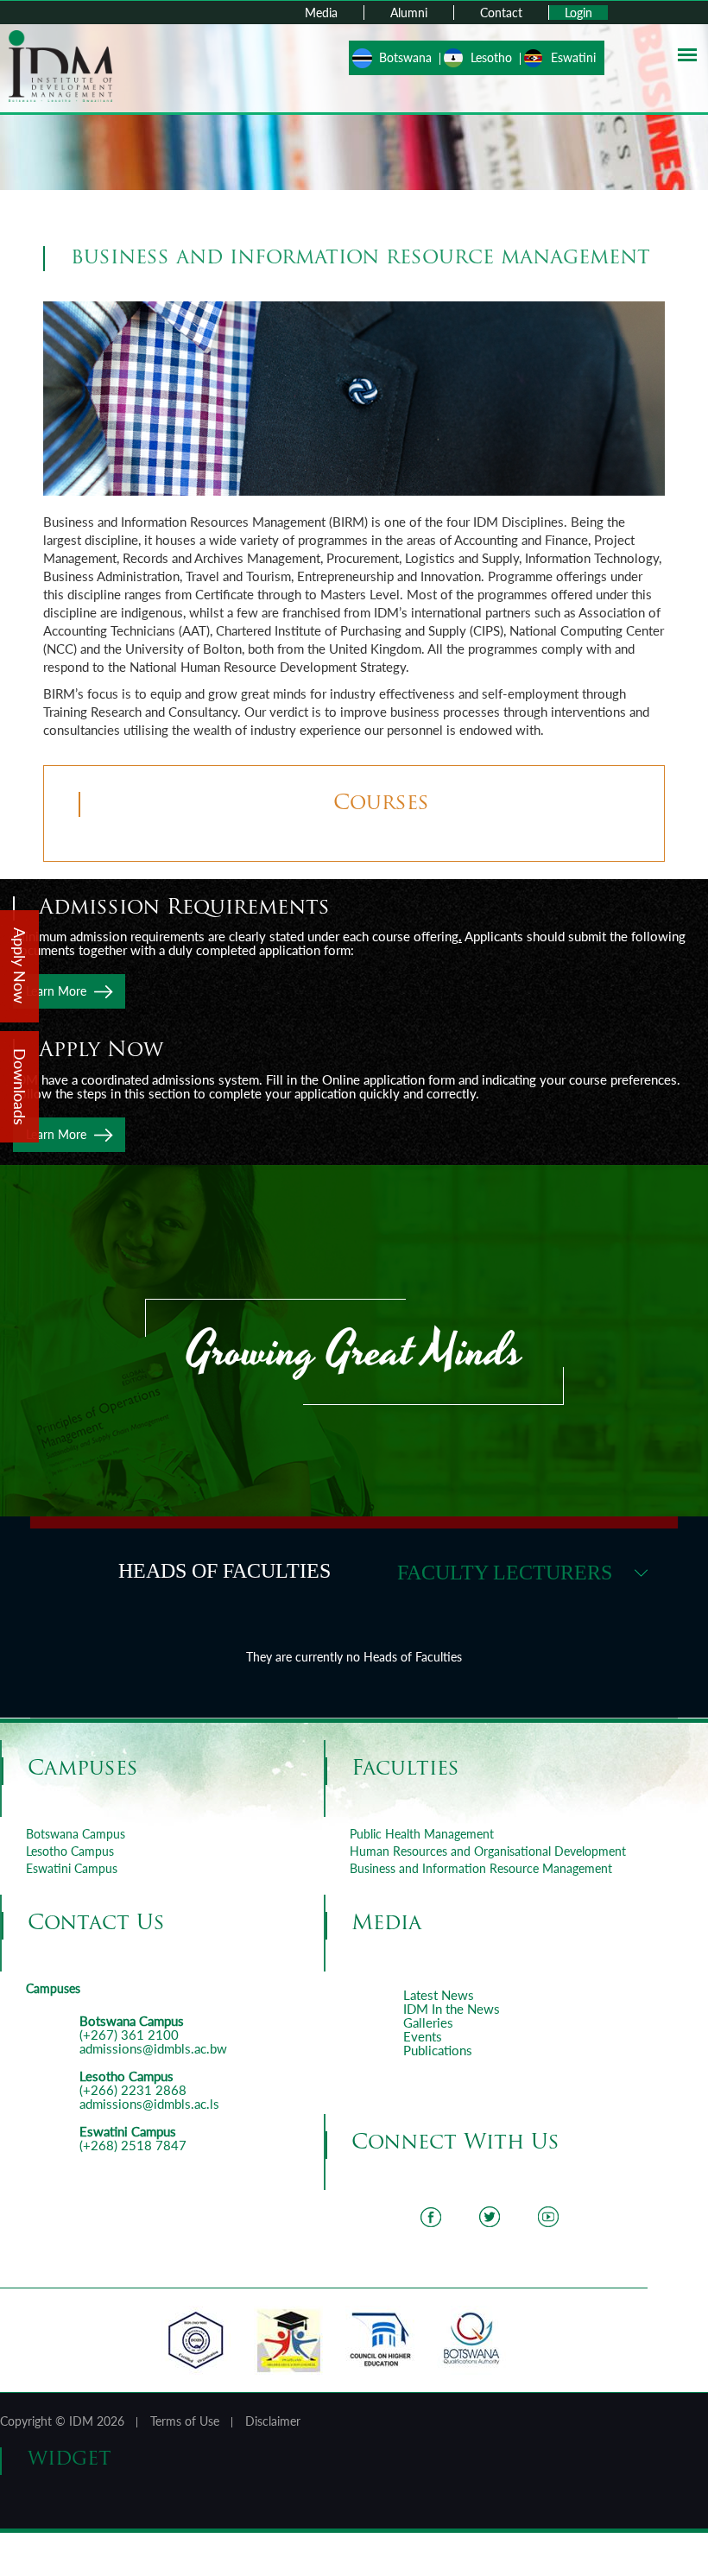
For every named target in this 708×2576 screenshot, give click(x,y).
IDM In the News (452, 2009)
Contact (501, 13)
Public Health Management (422, 1834)
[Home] (60, 64)
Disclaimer (273, 2421)
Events (423, 2036)
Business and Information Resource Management (481, 1868)
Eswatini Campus (72, 1868)
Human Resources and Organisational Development (488, 1851)
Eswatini (573, 57)
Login (578, 13)
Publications (438, 2050)
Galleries (428, 2022)
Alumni (409, 13)
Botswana (405, 57)
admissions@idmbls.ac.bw (153, 2048)
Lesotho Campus (70, 1851)
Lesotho (491, 57)
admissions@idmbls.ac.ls (149, 2104)
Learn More (56, 991)
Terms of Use (185, 2421)
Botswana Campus (76, 1834)
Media (321, 13)
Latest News (439, 1995)
